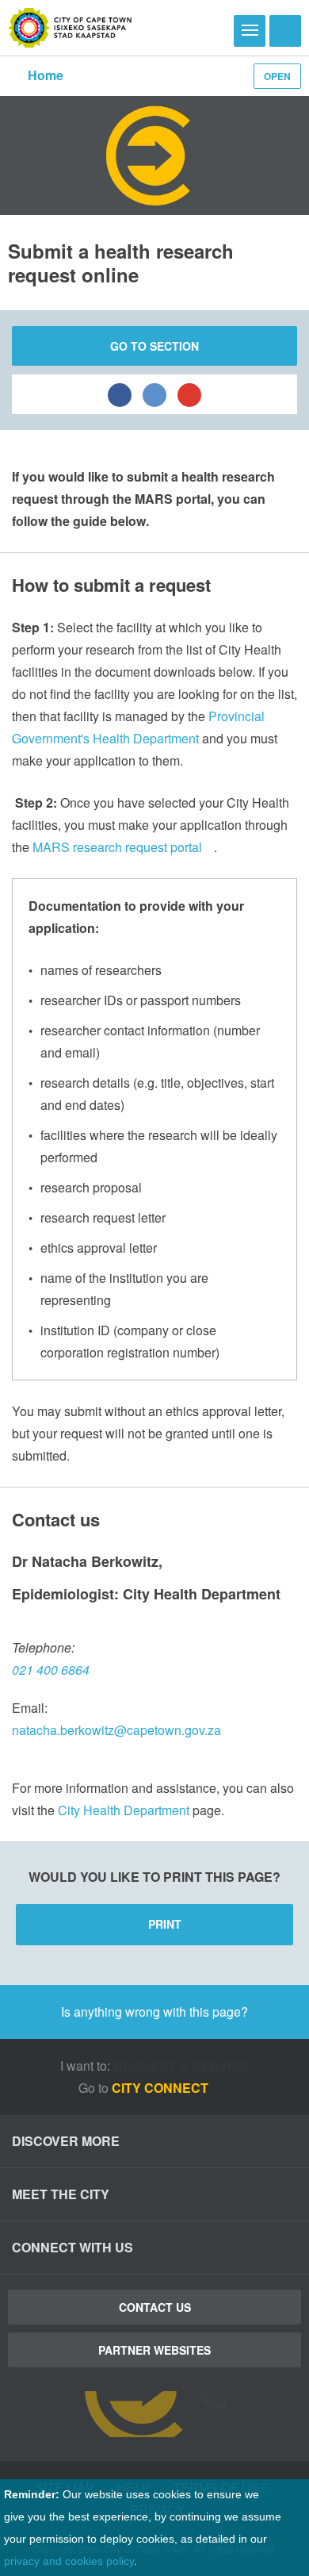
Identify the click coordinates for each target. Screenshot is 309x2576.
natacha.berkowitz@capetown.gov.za (116, 1730)
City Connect (162, 2088)
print (165, 1924)
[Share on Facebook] (120, 394)
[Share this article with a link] (189, 394)
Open (277, 76)
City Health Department (124, 1810)
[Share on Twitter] (154, 394)
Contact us (155, 2307)
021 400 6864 (51, 1670)
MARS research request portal (117, 847)
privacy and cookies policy (69, 2561)
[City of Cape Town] (70, 28)
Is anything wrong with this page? (154, 2012)
